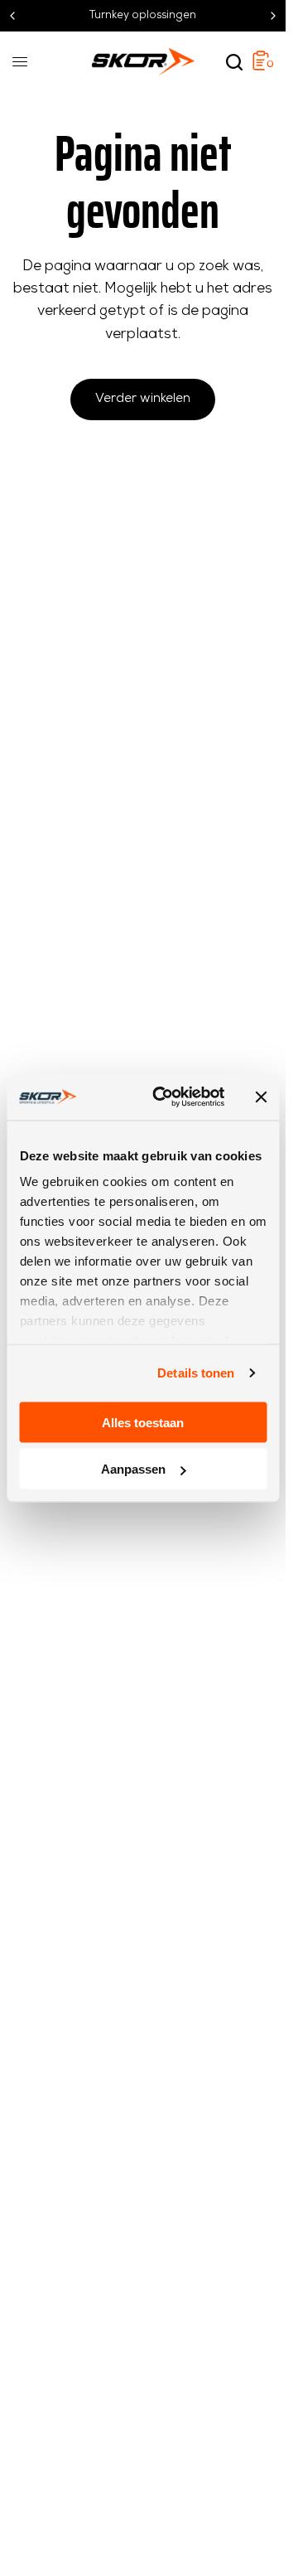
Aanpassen (133, 1469)
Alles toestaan (143, 1422)
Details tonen (196, 1373)
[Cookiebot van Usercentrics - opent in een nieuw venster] (164, 1097)
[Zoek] (234, 62)
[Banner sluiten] (261, 1097)
